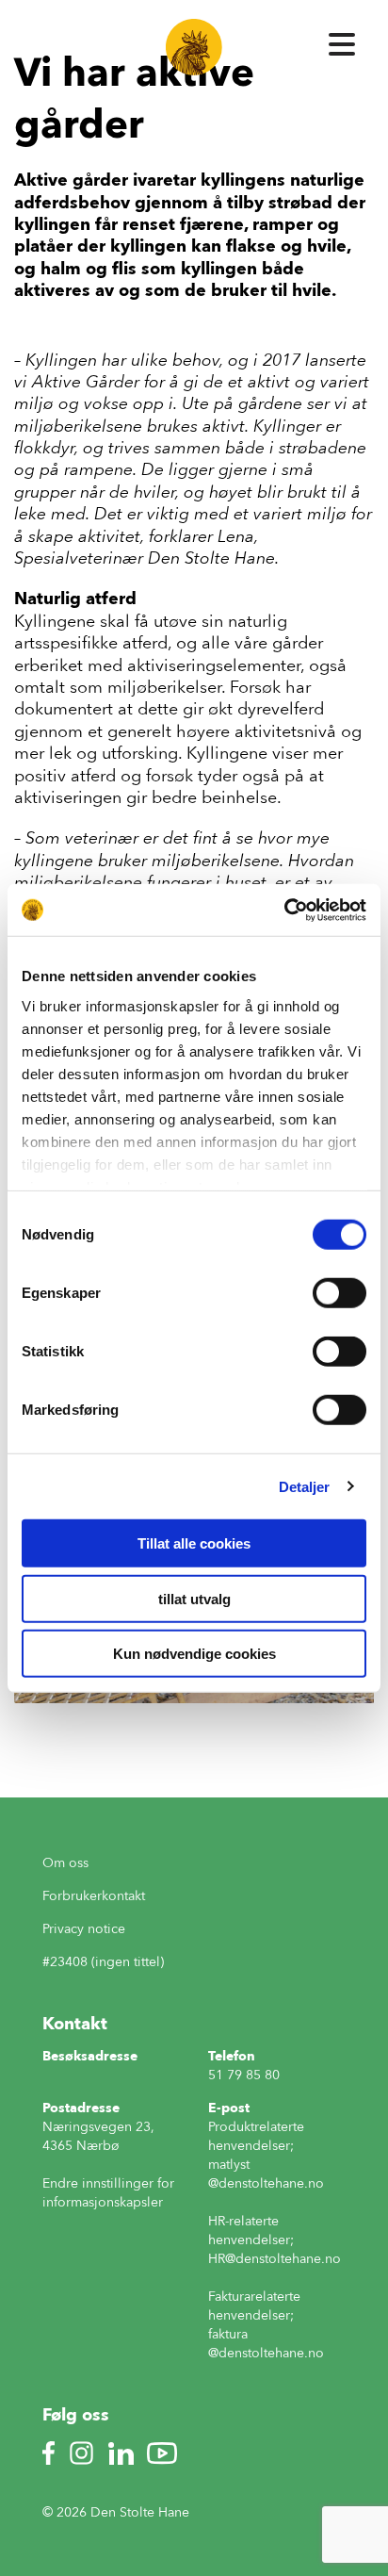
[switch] (339, 1293)
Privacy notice (84, 1929)
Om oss (65, 1863)
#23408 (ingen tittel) (103, 1962)
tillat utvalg (194, 1598)
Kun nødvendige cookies (194, 1654)
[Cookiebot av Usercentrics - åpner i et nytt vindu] (284, 910)
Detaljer (305, 1486)
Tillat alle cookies (194, 1543)
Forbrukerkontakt (94, 1896)
